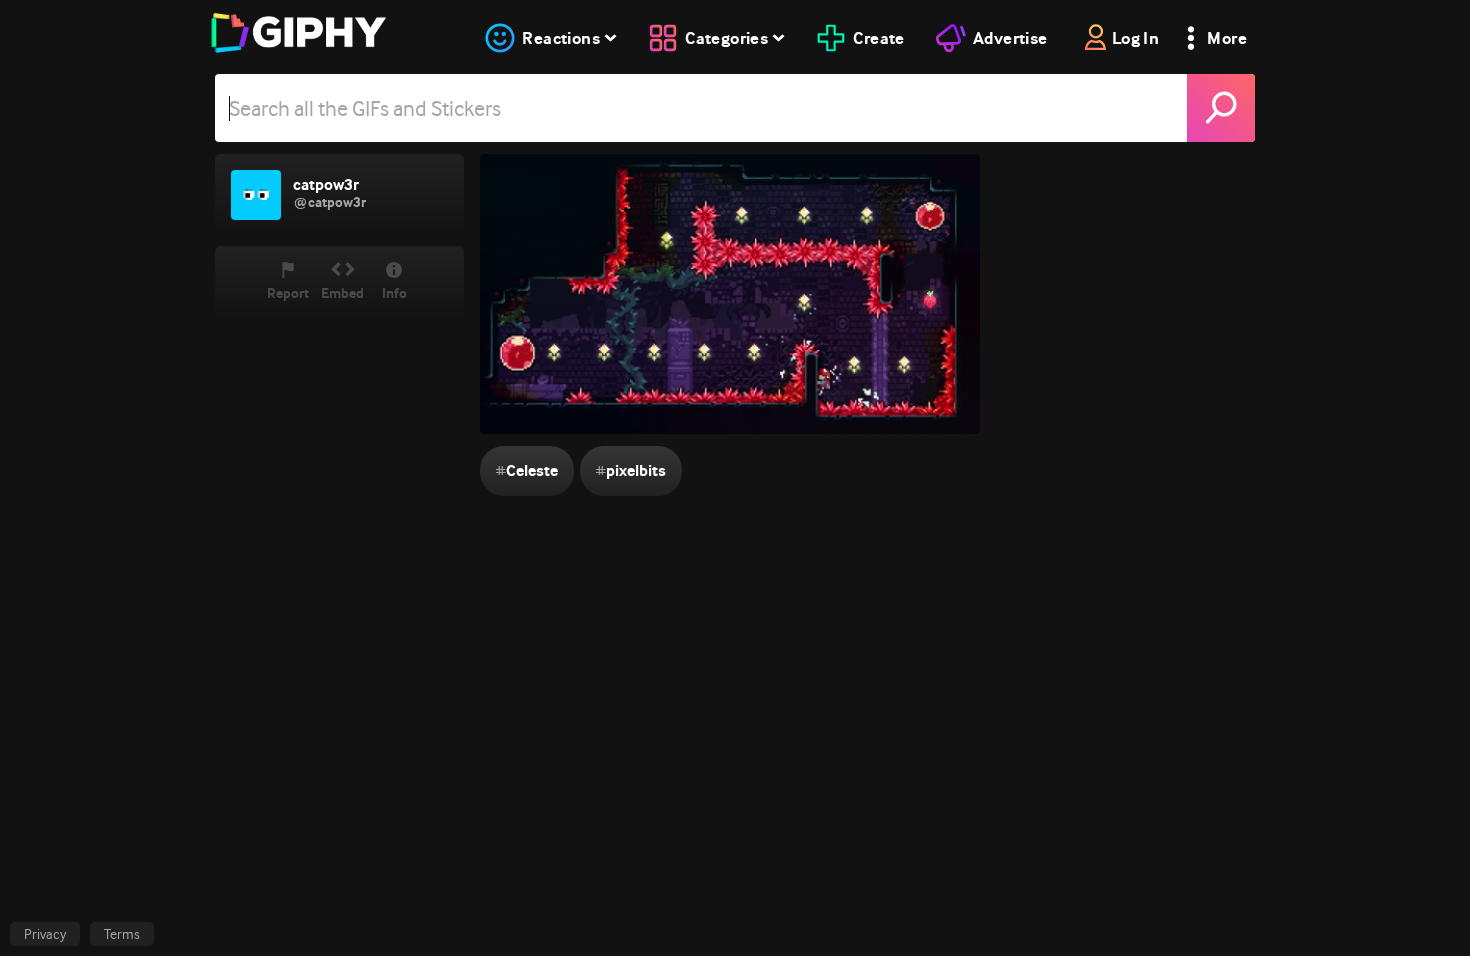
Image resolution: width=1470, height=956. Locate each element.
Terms (122, 934)
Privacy (45, 934)
